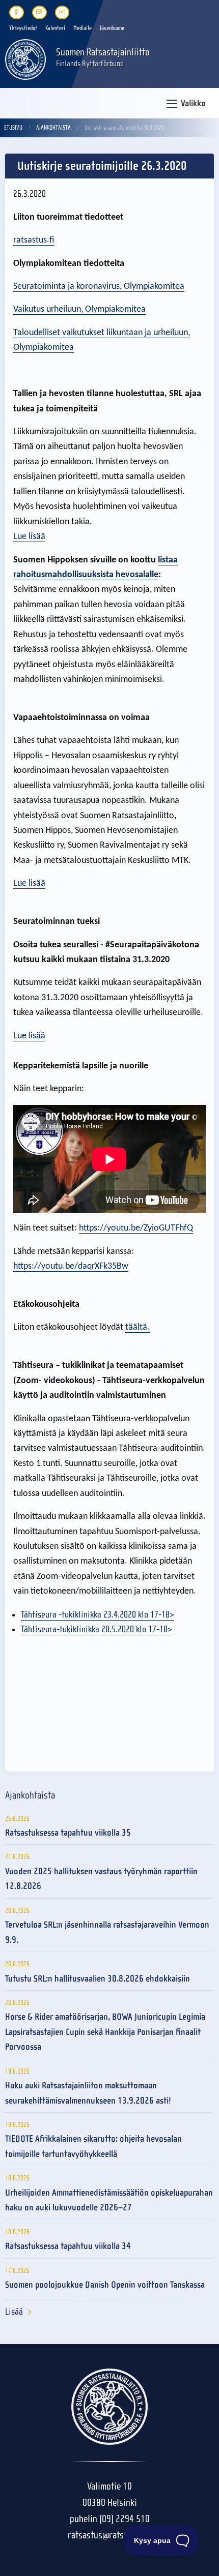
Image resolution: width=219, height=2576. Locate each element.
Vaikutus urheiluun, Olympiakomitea (79, 309)
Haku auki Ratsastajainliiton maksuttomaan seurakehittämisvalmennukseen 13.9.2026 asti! (88, 2093)
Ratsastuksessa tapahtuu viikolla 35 (68, 1833)
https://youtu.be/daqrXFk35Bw (71, 1266)
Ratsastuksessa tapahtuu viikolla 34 (68, 2246)
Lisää (14, 2312)
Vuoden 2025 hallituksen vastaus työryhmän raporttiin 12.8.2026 (101, 1879)
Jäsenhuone (112, 28)
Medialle (83, 28)
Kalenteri (55, 28)
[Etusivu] (25, 59)
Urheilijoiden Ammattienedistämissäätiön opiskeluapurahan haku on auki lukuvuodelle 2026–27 (109, 2200)
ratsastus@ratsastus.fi (109, 2535)
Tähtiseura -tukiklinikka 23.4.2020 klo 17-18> (98, 1615)
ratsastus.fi (34, 240)
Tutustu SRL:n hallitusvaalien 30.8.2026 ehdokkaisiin (98, 1979)
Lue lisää (29, 537)
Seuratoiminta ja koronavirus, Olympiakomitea (99, 287)
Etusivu (13, 128)
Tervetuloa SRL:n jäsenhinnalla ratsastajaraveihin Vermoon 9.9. (107, 1932)
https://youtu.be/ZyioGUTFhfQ (136, 1228)
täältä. (138, 1327)
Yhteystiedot (23, 28)
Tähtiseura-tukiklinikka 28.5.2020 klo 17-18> (97, 1629)
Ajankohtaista (53, 128)
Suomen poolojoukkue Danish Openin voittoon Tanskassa (105, 2285)
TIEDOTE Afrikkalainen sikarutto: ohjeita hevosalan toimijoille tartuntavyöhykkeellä (93, 2146)
